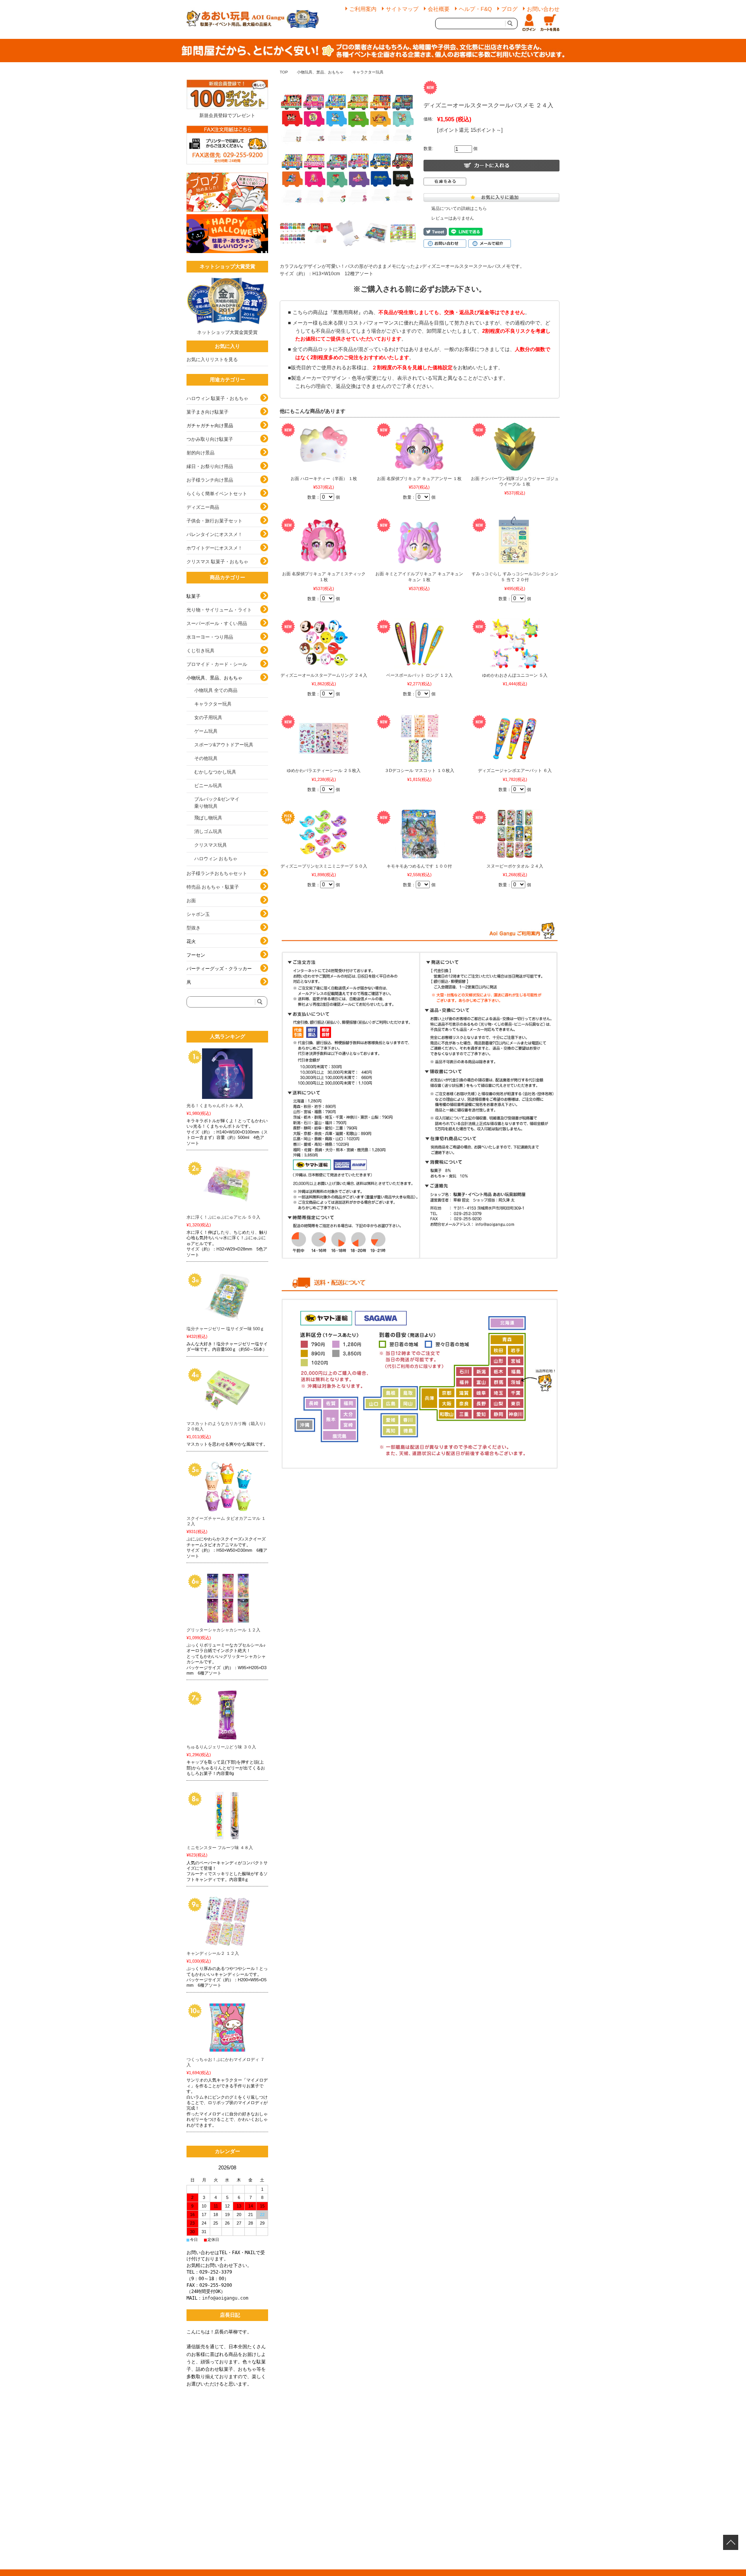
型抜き (193, 928)
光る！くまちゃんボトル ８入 (215, 1105)
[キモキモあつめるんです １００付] (419, 834)
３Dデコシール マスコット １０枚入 (419, 770)
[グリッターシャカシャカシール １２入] (227, 1598)
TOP (284, 72)
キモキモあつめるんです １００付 (419, 866)
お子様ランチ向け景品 (210, 480)
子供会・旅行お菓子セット (214, 521)
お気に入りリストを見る (212, 360)
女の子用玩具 (208, 718)
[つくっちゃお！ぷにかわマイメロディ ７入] (227, 2028)
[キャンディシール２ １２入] (227, 1921)
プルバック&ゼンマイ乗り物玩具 (217, 803)
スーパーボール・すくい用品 (217, 623)
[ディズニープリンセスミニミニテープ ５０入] (324, 834)
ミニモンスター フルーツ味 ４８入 (220, 1848)
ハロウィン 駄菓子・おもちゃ (217, 398)
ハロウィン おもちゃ (216, 859)
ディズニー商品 (203, 507)
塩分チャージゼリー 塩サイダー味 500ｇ (225, 1329)
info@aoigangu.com (225, 2298)
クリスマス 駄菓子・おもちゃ (217, 562)
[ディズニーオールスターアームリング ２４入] (324, 643)
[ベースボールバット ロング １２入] (419, 643)
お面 (191, 901)
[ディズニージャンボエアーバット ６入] (515, 739)
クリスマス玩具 (211, 845)
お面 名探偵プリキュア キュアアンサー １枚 (419, 479)
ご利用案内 (363, 9)
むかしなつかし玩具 (215, 772)
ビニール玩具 (208, 786)
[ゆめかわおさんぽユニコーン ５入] (515, 643)
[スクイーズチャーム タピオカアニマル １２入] (227, 1486)
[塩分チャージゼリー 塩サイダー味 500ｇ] (227, 1297)
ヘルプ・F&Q (475, 9)
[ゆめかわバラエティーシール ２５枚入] (324, 739)
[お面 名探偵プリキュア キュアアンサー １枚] (419, 447)
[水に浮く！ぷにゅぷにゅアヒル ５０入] (227, 1185)
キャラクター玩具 (368, 72)
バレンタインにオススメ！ (214, 534)
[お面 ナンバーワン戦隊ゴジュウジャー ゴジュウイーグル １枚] (515, 447)
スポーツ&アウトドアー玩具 (224, 745)
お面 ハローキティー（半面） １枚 (324, 479)
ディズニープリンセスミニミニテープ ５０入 (324, 866)
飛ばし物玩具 (208, 818)
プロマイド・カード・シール (217, 664)
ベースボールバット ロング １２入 (419, 675)
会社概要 (439, 9)
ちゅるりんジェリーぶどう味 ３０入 (221, 1747)
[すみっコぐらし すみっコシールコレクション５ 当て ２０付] (515, 542)
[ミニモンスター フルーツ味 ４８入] (227, 1816)
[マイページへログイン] (529, 23)
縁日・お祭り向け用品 (210, 466)
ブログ (509, 9)
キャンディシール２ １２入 (213, 1953)
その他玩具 (206, 758)
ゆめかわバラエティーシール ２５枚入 (324, 770)
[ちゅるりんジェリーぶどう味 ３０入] (227, 1715)
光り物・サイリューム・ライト (219, 610)
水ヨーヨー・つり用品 (210, 637)
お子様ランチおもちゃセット (217, 873)
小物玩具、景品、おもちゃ (320, 72)
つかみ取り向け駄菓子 (210, 439)
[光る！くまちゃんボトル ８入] (227, 1074)
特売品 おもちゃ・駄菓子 (213, 887)
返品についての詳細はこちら (459, 208)
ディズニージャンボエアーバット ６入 (515, 770)
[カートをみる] (550, 23)
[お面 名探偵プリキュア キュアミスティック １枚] (324, 542)
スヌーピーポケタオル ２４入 (515, 866)
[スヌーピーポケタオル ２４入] (515, 834)
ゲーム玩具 (206, 731)
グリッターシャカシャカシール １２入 (223, 1630)
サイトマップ (402, 9)
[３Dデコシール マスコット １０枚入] (419, 739)
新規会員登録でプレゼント (227, 115)
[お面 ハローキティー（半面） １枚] (324, 447)
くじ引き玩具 (200, 651)
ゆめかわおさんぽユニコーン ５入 (515, 675)
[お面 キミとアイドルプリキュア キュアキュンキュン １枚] (419, 542)
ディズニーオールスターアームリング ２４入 (324, 675)
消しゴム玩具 (208, 831)
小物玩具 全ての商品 (216, 690)
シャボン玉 (198, 914)
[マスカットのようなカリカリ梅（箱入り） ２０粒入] (227, 1392)
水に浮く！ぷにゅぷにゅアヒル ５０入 (223, 1217)
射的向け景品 (200, 453)
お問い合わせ (543, 9)
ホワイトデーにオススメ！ (214, 548)
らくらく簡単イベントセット (217, 494)
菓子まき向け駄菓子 (207, 412)
